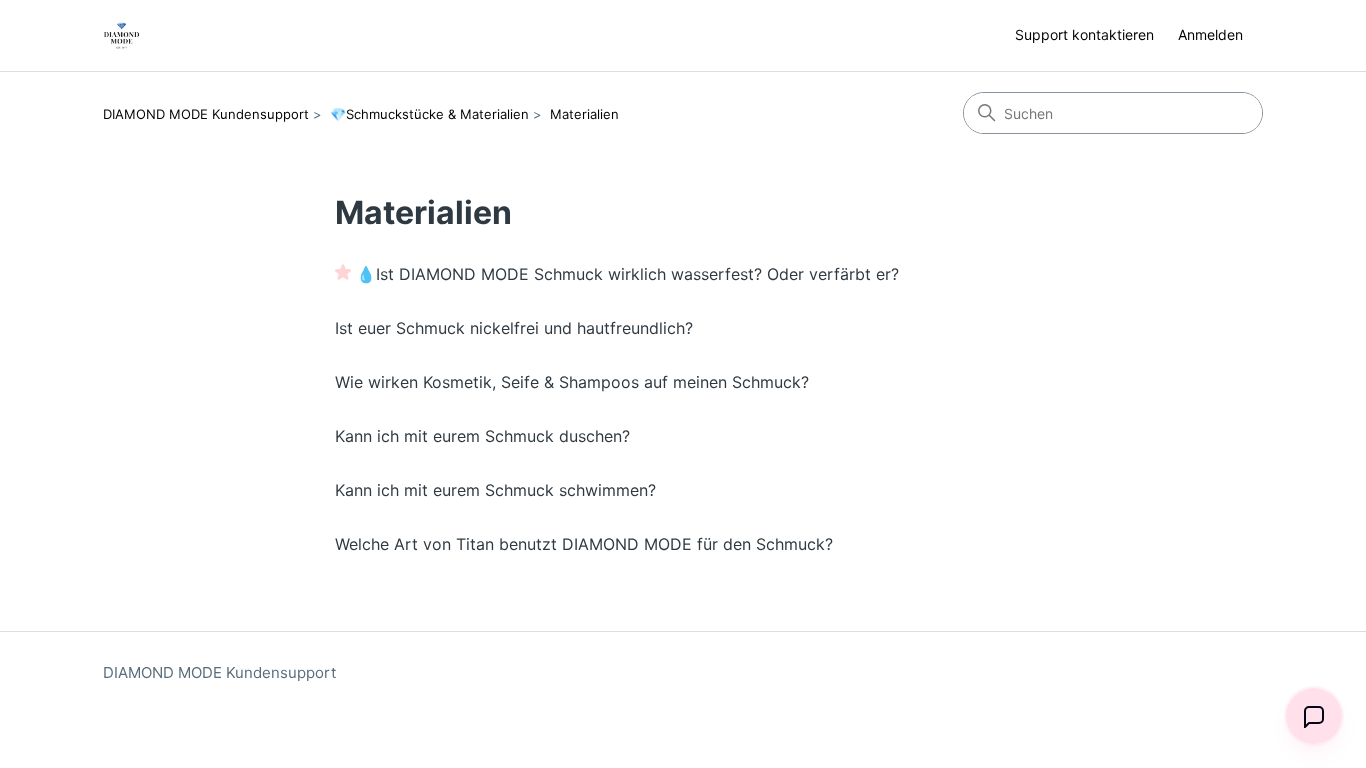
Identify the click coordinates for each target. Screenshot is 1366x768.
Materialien (584, 114)
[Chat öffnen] (1314, 716)
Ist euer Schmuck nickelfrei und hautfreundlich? (514, 328)
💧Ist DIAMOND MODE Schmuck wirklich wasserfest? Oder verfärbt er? (627, 274)
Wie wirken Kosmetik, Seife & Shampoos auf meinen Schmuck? (572, 382)
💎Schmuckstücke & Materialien (429, 114)
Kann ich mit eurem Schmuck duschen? (482, 436)
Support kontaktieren (1084, 34)
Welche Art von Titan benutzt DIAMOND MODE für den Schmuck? (584, 544)
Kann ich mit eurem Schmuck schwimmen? (495, 490)
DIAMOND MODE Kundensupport (206, 114)
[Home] (121, 35)
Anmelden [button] (1210, 34)
